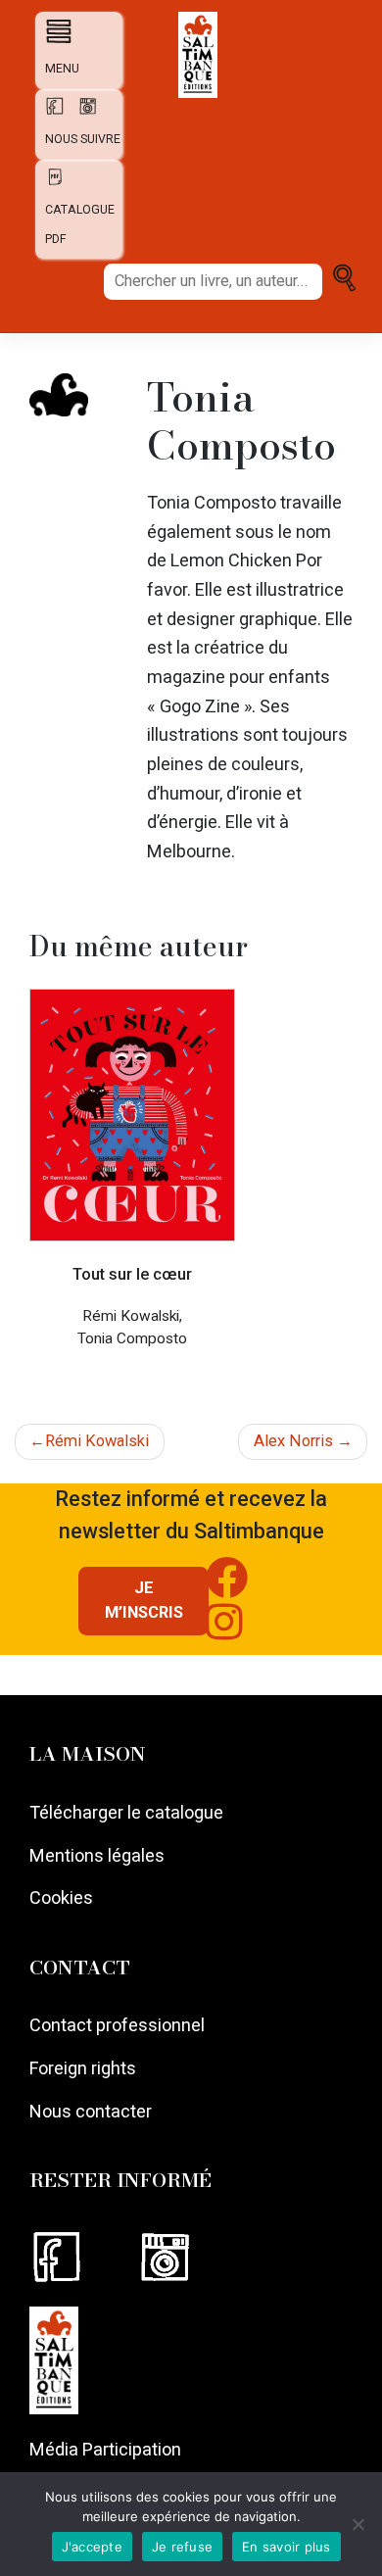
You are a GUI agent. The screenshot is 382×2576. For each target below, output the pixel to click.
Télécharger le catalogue (126, 1812)
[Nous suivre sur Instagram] (189, 2257)
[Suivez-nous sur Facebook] (243, 1588)
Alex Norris (293, 1441)
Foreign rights (83, 2068)
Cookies (61, 1897)
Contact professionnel (117, 2025)
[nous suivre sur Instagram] (83, 112)
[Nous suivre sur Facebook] (83, 2257)
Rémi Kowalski (97, 1441)
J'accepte (92, 2547)
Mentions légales (97, 1855)
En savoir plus (286, 2547)
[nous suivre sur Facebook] (51, 112)
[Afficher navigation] (54, 31)
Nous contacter (91, 2111)
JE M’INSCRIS (144, 1600)
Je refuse (182, 2547)
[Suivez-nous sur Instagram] (240, 1632)
